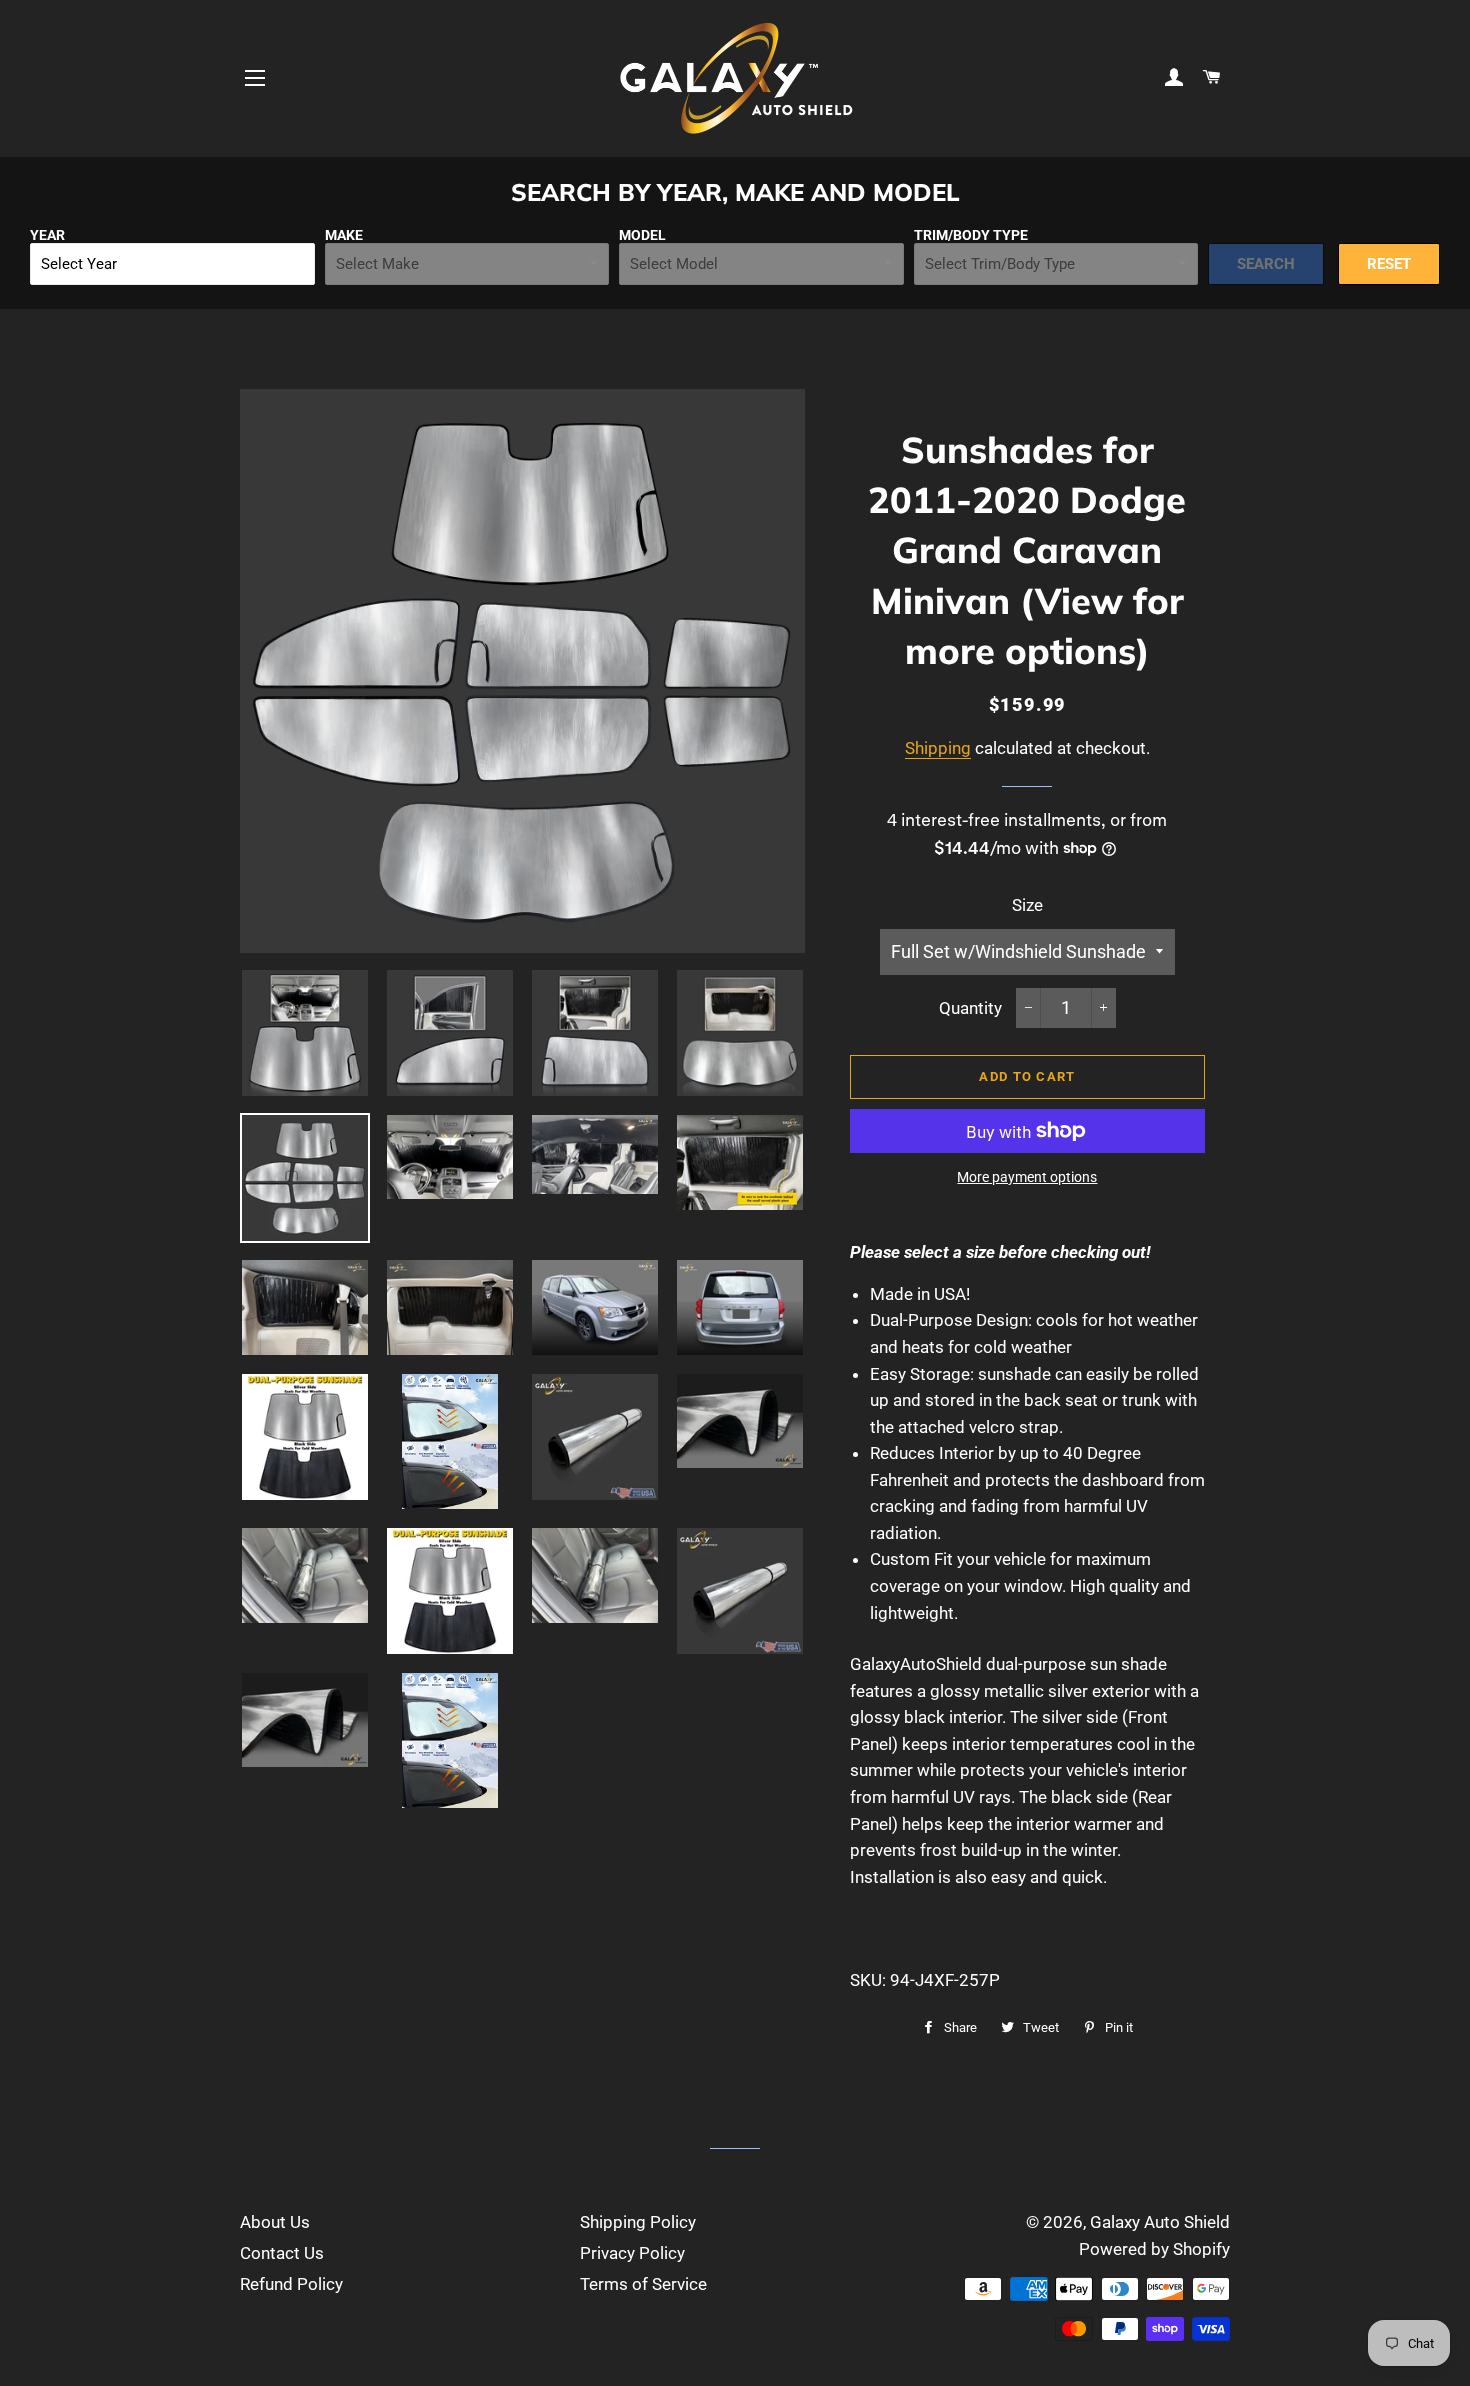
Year (47, 235)
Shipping (938, 748)
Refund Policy (291, 2284)
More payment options (1027, 1177)
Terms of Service (643, 2284)
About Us (275, 2222)
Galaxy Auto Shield (1160, 2222)
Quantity (970, 1008)
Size (1027, 905)
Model (642, 235)
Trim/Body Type (971, 235)
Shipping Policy (638, 2222)
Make (344, 235)
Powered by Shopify (1154, 2249)
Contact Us (282, 2253)
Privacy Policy (632, 2253)
